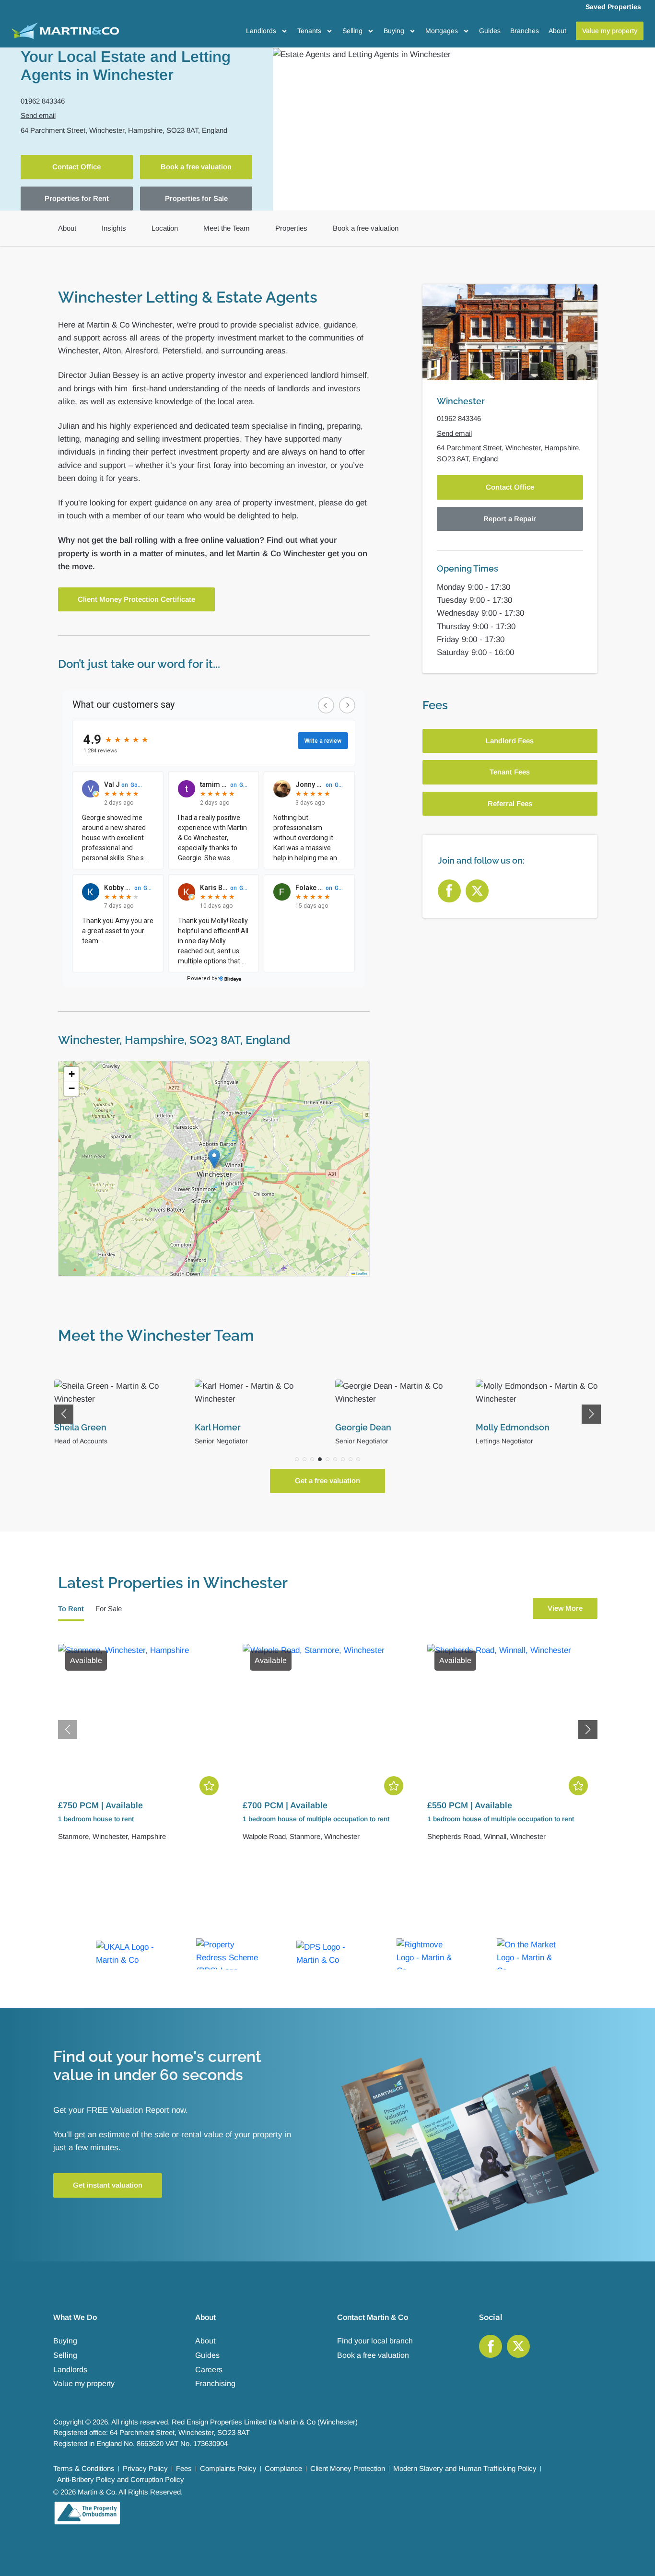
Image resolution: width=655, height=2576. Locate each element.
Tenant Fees (510, 772)
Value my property (84, 2383)
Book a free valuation (196, 167)
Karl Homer (77, 1427)
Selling (352, 31)
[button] (214, 1159)
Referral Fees (510, 803)
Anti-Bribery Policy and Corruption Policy (121, 2479)
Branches (525, 31)
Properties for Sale (196, 198)
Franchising (215, 2383)
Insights (114, 228)
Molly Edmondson (372, 1427)
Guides (490, 31)
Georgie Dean (223, 1427)
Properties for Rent (77, 198)
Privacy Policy (145, 2468)
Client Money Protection (348, 2468)
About (557, 31)
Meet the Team (227, 228)
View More (565, 1608)
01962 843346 (43, 101)
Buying (394, 31)
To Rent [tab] (71, 1609)
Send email (38, 115)
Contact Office (76, 167)
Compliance (283, 2468)
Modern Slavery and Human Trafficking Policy (465, 2468)
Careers (209, 2370)
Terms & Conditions (84, 2468)
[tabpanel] (328, 1749)
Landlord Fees (510, 741)
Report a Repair (510, 519)
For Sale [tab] (109, 1609)
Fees (184, 2468)
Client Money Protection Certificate (136, 599)
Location (165, 228)
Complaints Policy (228, 2468)
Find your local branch (375, 2341)
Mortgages (442, 31)
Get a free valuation (327, 1481)
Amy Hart (495, 1427)
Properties (291, 228)
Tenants (309, 31)
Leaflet (361, 1273)
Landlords (261, 31)
